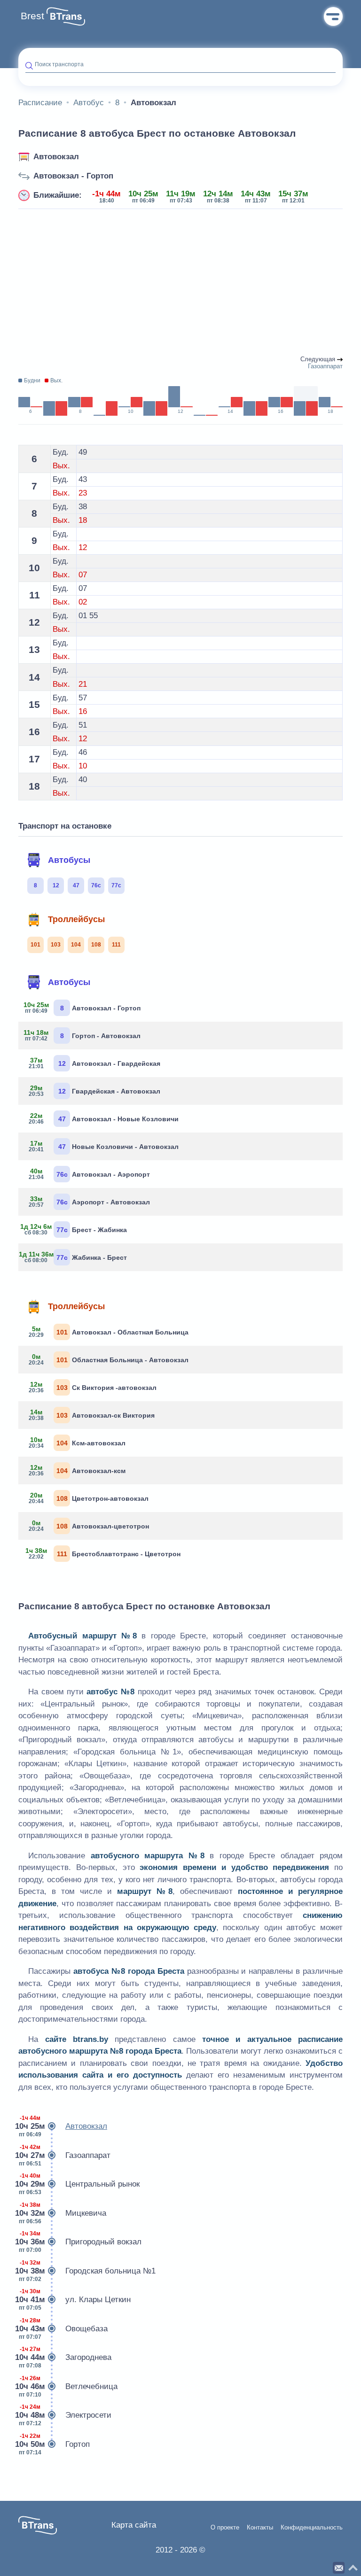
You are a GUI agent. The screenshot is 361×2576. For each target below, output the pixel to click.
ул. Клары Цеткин (75, 2300)
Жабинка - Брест (76, 1257)
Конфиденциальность (312, 2528)
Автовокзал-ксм (77, 1470)
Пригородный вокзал (80, 2242)
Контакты (260, 2528)
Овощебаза (63, 2329)
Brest (32, 16)
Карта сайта (134, 2525)
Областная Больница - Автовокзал (109, 1359)
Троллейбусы (76, 919)
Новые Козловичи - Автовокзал (104, 1146)
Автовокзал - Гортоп (73, 176)
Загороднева (65, 2357)
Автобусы (69, 860)
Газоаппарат (64, 2155)
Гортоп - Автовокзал (83, 1035)
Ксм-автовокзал (77, 1443)
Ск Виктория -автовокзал (93, 1387)
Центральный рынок (79, 2184)
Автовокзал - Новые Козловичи (104, 1118)
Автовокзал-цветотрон (89, 1526)
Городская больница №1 (87, 2271)
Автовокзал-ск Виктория (92, 1415)
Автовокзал (56, 157)
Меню (333, 16)
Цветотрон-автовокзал (89, 1498)
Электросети (65, 2415)
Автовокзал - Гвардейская (95, 1063)
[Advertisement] (180, 283)
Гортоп (54, 2444)
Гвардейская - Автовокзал (95, 1091)
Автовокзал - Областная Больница (109, 1332)
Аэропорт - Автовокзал (90, 1202)
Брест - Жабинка (76, 1229)
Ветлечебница (68, 2386)
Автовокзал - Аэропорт (90, 1174)
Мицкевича (62, 2213)
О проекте (225, 2528)
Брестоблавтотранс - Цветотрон (103, 1553)
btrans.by (90, 2039)
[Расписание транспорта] (66, 16)
